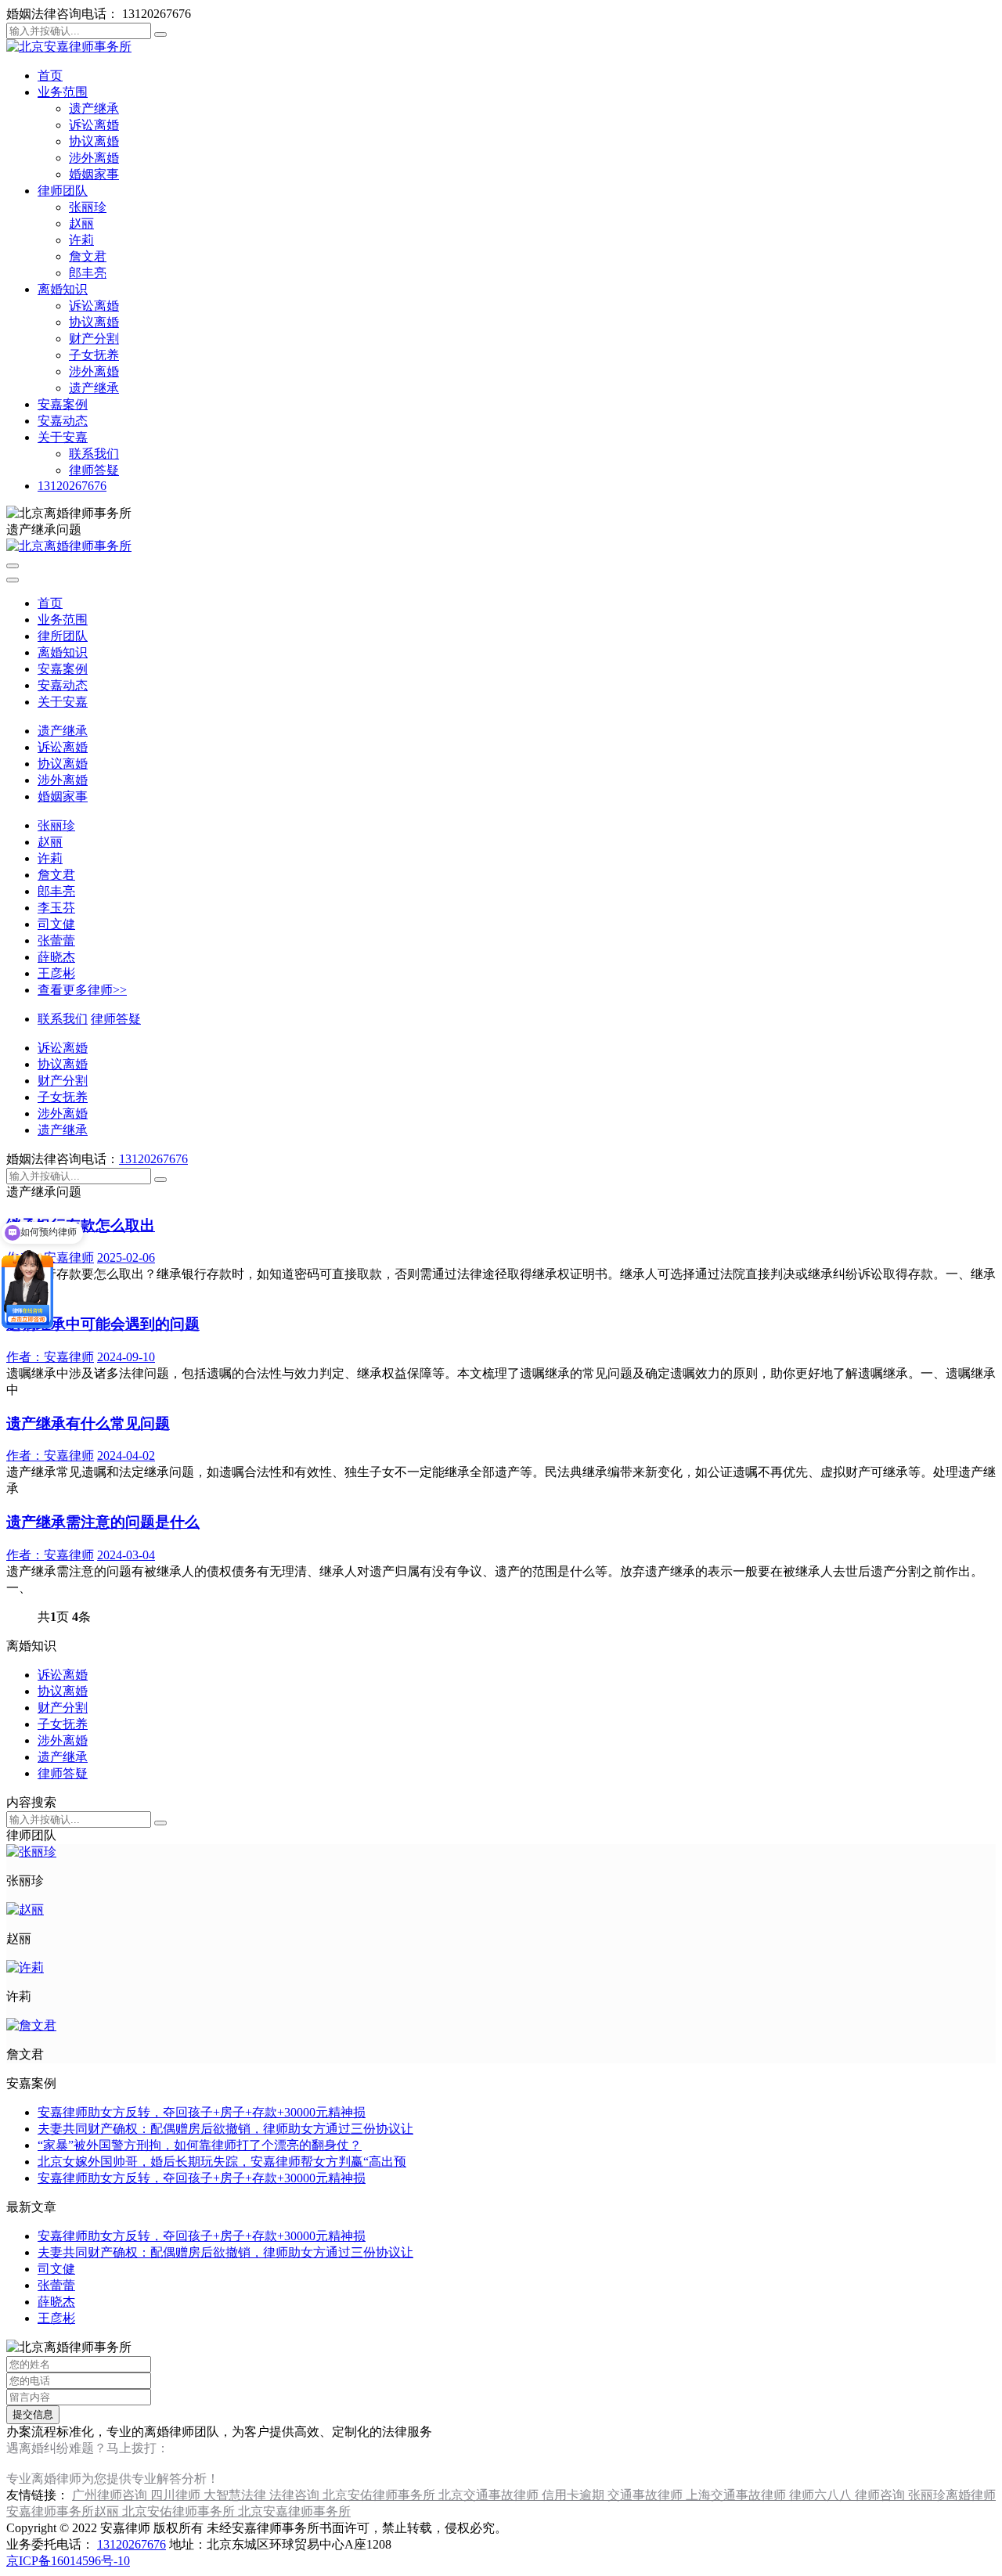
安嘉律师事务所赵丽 (64, 2511)
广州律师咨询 (111, 2495)
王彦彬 (56, 973)
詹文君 (88, 256)
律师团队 (63, 191)
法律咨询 (296, 2495)
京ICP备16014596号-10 (68, 2561)
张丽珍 (88, 207)
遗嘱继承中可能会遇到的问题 (103, 1324)
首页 (50, 76)
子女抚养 (94, 355)
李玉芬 (56, 908)
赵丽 (81, 223)
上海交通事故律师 (737, 2495)
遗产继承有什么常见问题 (88, 1423)
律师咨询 (881, 2495)
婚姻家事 (94, 174)
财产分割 (94, 339)
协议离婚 (94, 141)
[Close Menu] (13, 580)
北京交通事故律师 (490, 2495)
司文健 (56, 924)
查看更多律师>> (82, 990)
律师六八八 (822, 2495)
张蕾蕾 (56, 940)
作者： (50, 1357)
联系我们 (94, 454)
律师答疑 (94, 470)
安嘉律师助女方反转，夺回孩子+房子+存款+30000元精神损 (202, 2112)
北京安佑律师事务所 (380, 2495)
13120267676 (72, 486)
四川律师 (177, 2495)
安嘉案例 (63, 404)
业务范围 (63, 92)
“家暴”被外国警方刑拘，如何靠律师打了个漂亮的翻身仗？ (200, 2145)
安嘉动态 (63, 421)
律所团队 (63, 636)
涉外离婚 (94, 158)
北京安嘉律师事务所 (294, 2511)
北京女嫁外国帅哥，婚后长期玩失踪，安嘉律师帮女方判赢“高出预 (222, 2162)
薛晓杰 (56, 957)
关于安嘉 (63, 437)
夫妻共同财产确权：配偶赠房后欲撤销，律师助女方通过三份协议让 (225, 2129)
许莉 (81, 240)
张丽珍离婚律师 (952, 2495)
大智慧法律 (236, 2495)
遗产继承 (94, 108)
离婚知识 (63, 289)
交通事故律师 (647, 2495)
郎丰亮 (88, 273)
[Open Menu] (13, 566)
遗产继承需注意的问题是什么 (103, 1522)
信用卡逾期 (575, 2495)
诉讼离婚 (94, 125)
